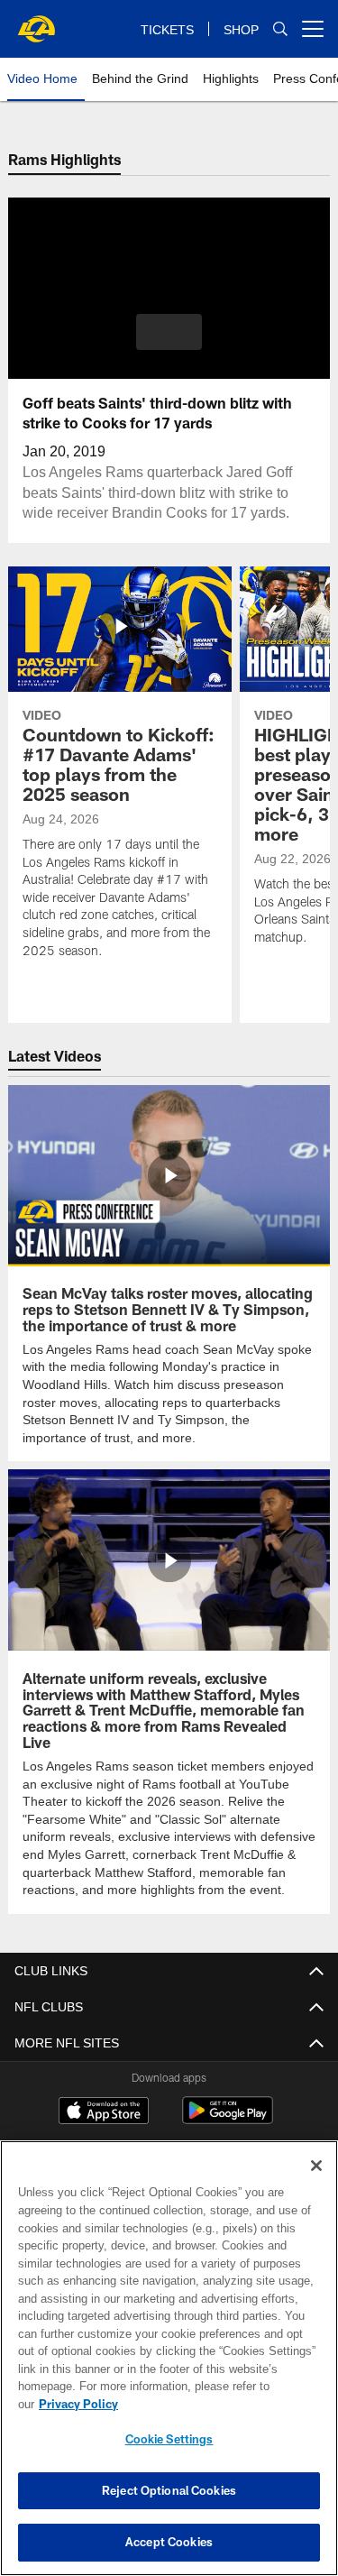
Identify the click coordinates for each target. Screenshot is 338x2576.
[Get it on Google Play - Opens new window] (228, 2117)
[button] (169, 332)
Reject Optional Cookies (169, 2490)
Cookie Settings (169, 2439)
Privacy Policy (217, 2404)
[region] (169, 2367)
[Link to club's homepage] (36, 22)
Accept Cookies (169, 2542)
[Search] (280, 29)
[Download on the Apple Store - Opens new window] (104, 2111)
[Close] (316, 2184)
